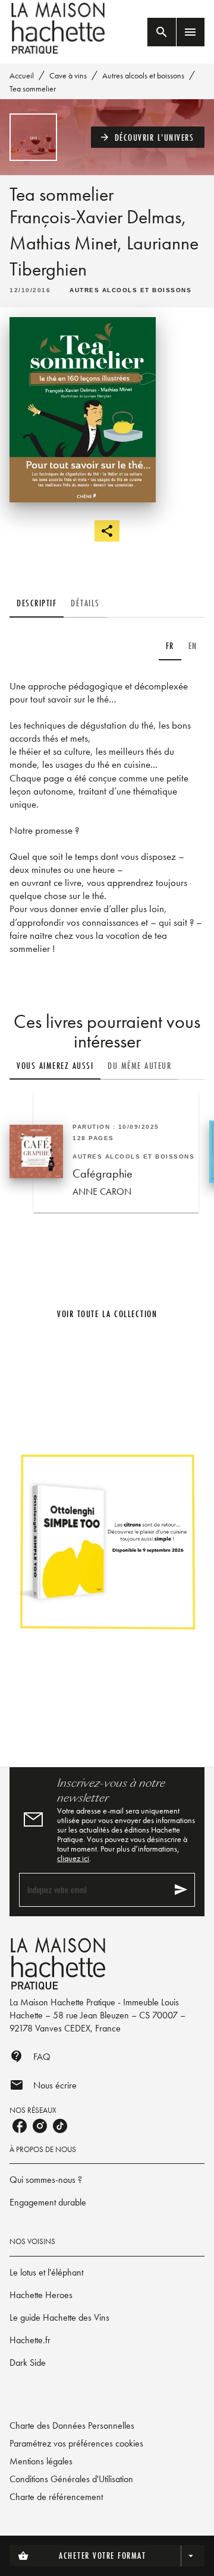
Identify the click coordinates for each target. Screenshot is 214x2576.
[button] (148, 137)
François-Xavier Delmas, (98, 217)
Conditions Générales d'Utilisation (71, 2479)
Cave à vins (68, 75)
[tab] (37, 603)
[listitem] (20, 2126)
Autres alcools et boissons (143, 75)
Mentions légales (41, 2461)
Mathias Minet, (68, 243)
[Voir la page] (107, 1541)
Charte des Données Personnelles (72, 2425)
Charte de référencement (56, 2497)
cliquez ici (73, 1858)
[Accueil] (59, 28)
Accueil (22, 75)
